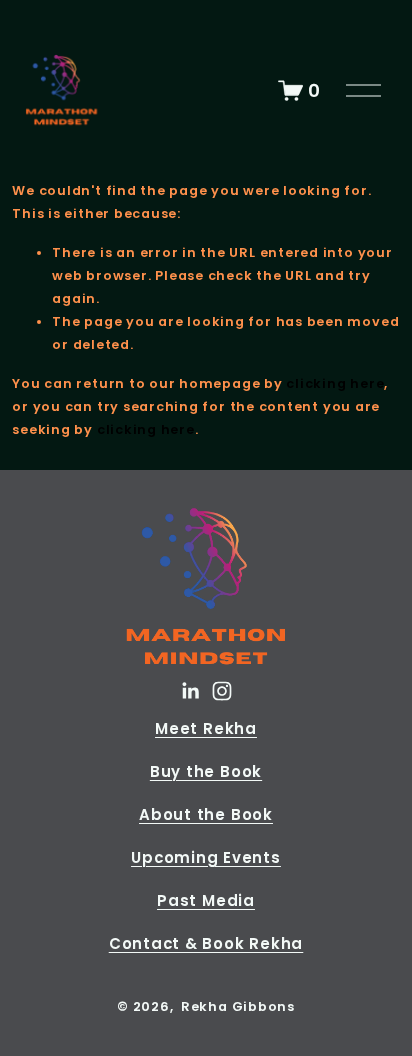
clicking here (335, 383)
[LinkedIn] (190, 691)
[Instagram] (222, 691)
